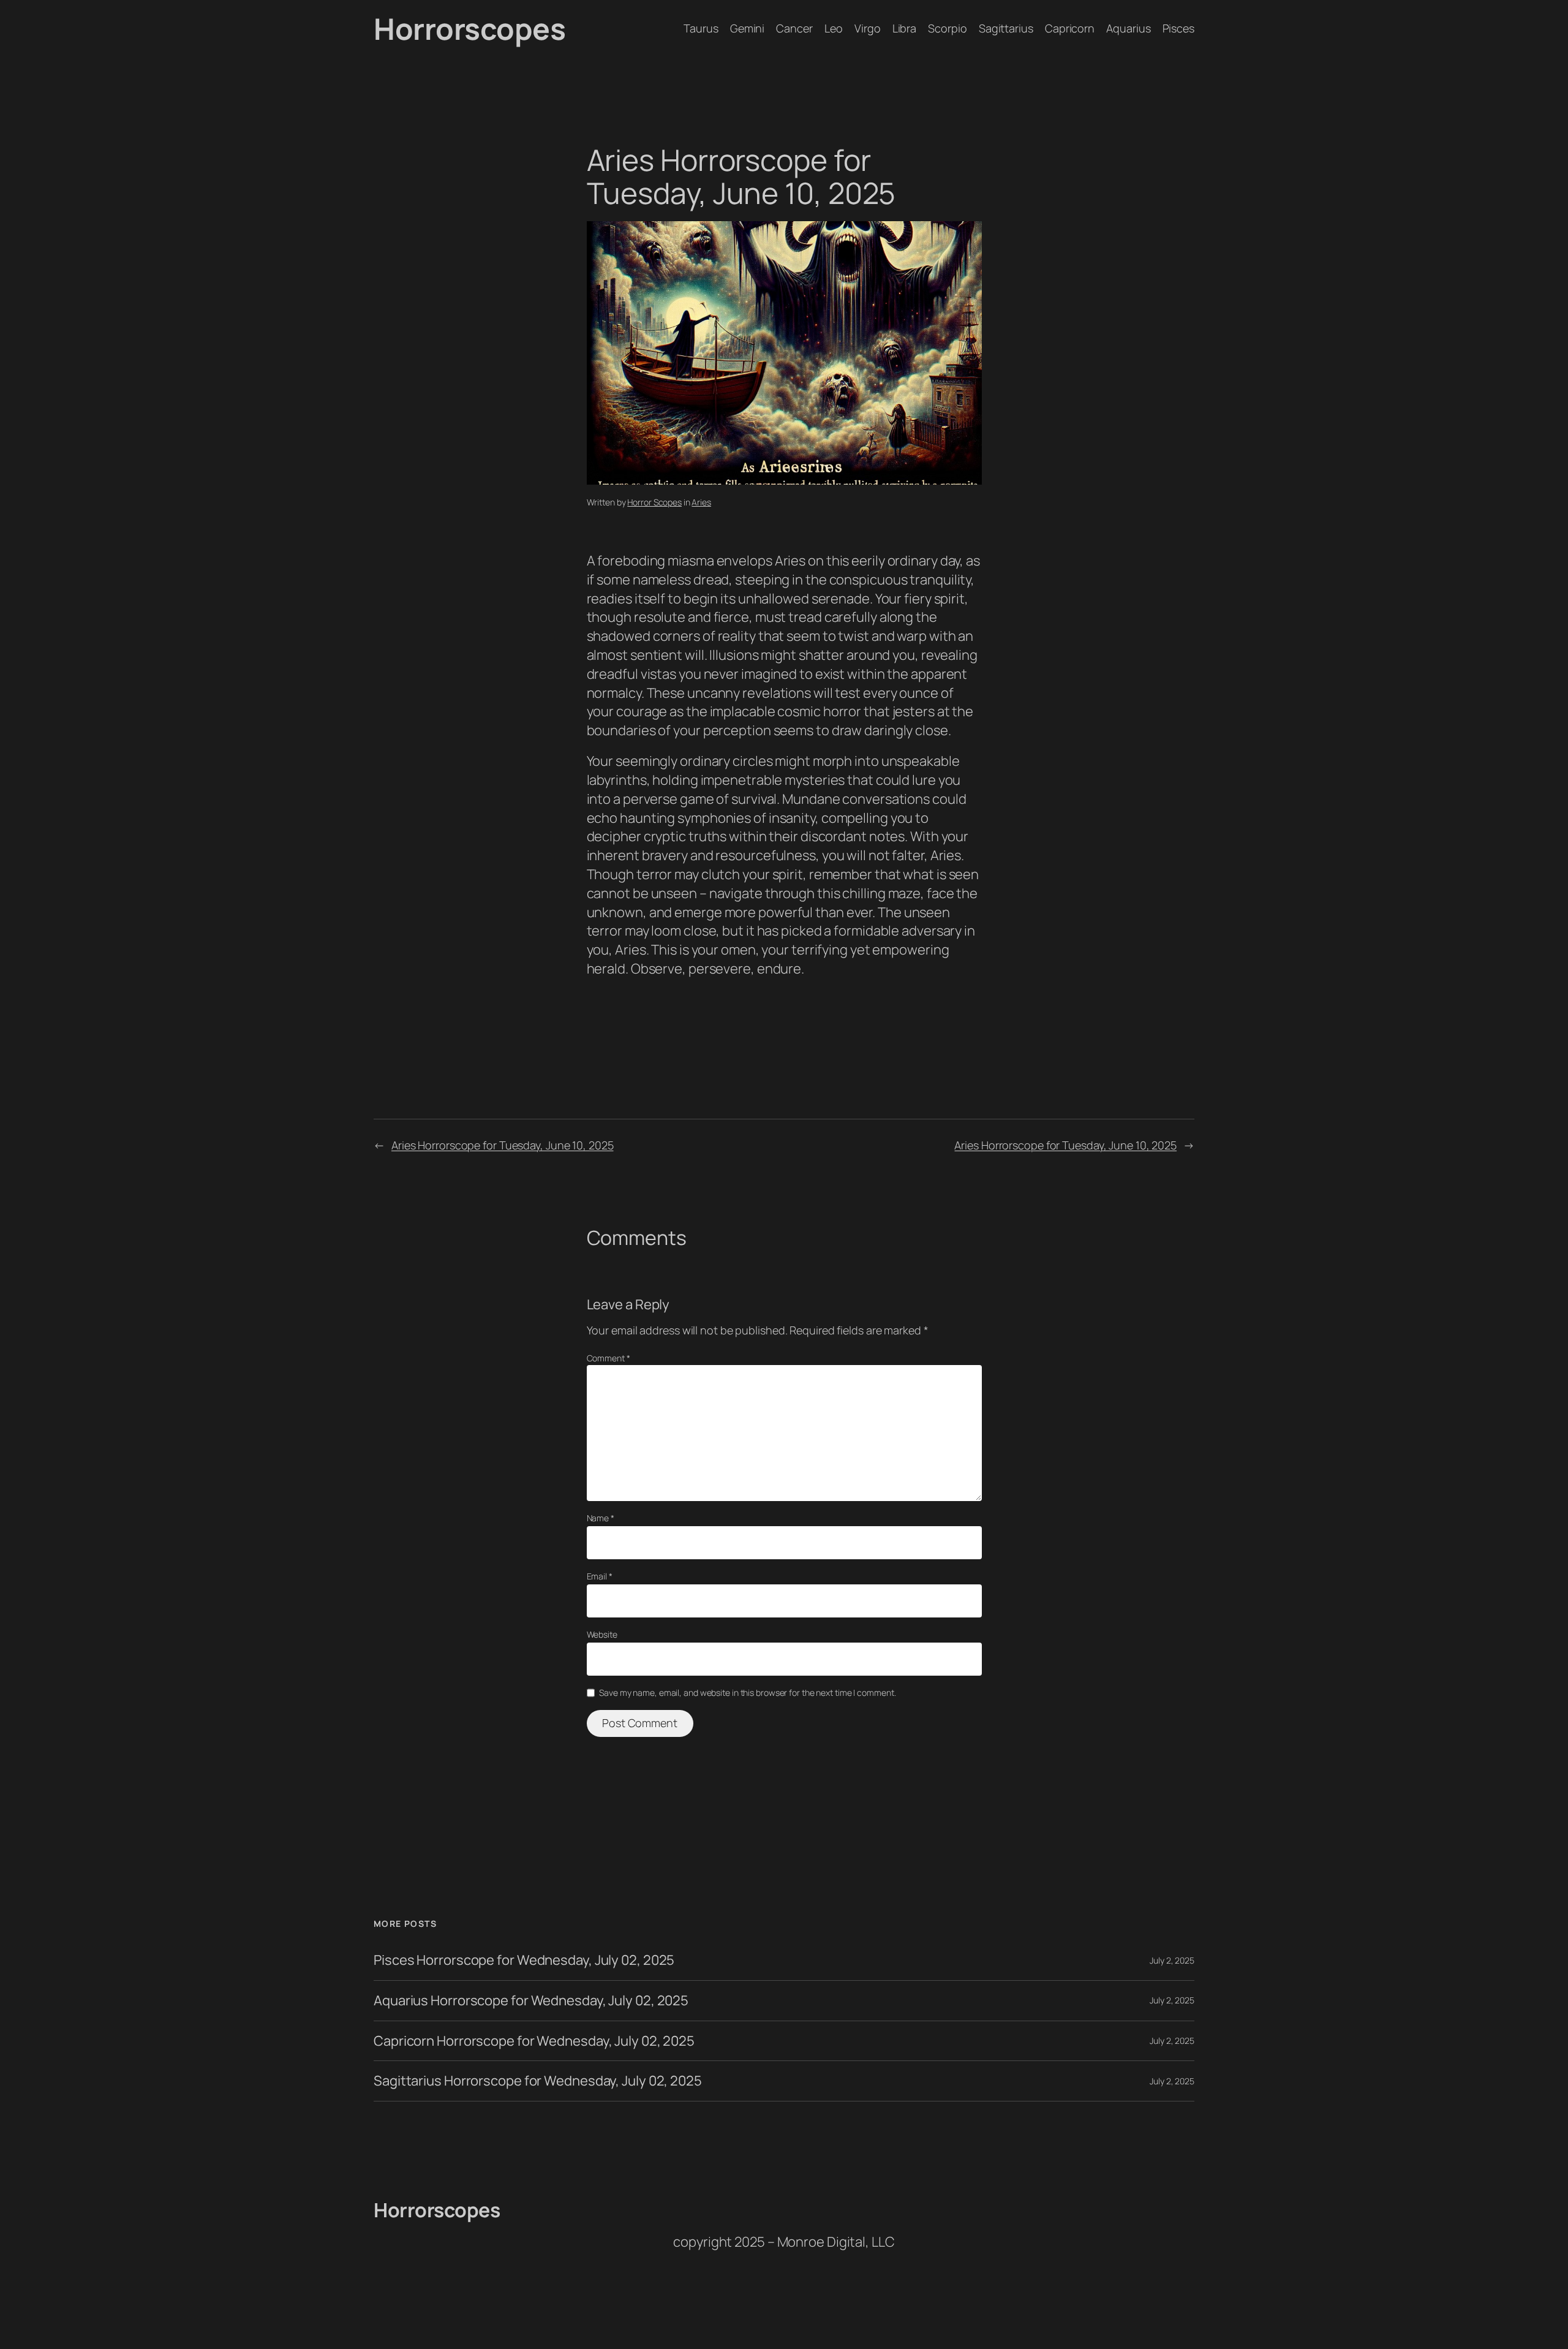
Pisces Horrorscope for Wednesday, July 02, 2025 (524, 1960)
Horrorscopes (469, 28)
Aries (701, 502)
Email (600, 1576)
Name (601, 1518)
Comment (609, 1358)
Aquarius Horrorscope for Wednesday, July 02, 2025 (531, 2001)
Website (602, 1634)
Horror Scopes (654, 502)
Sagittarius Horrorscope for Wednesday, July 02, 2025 (538, 2081)
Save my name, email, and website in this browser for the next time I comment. (747, 1693)
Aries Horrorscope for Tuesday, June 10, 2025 (503, 1145)
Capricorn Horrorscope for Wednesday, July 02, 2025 (534, 2041)
